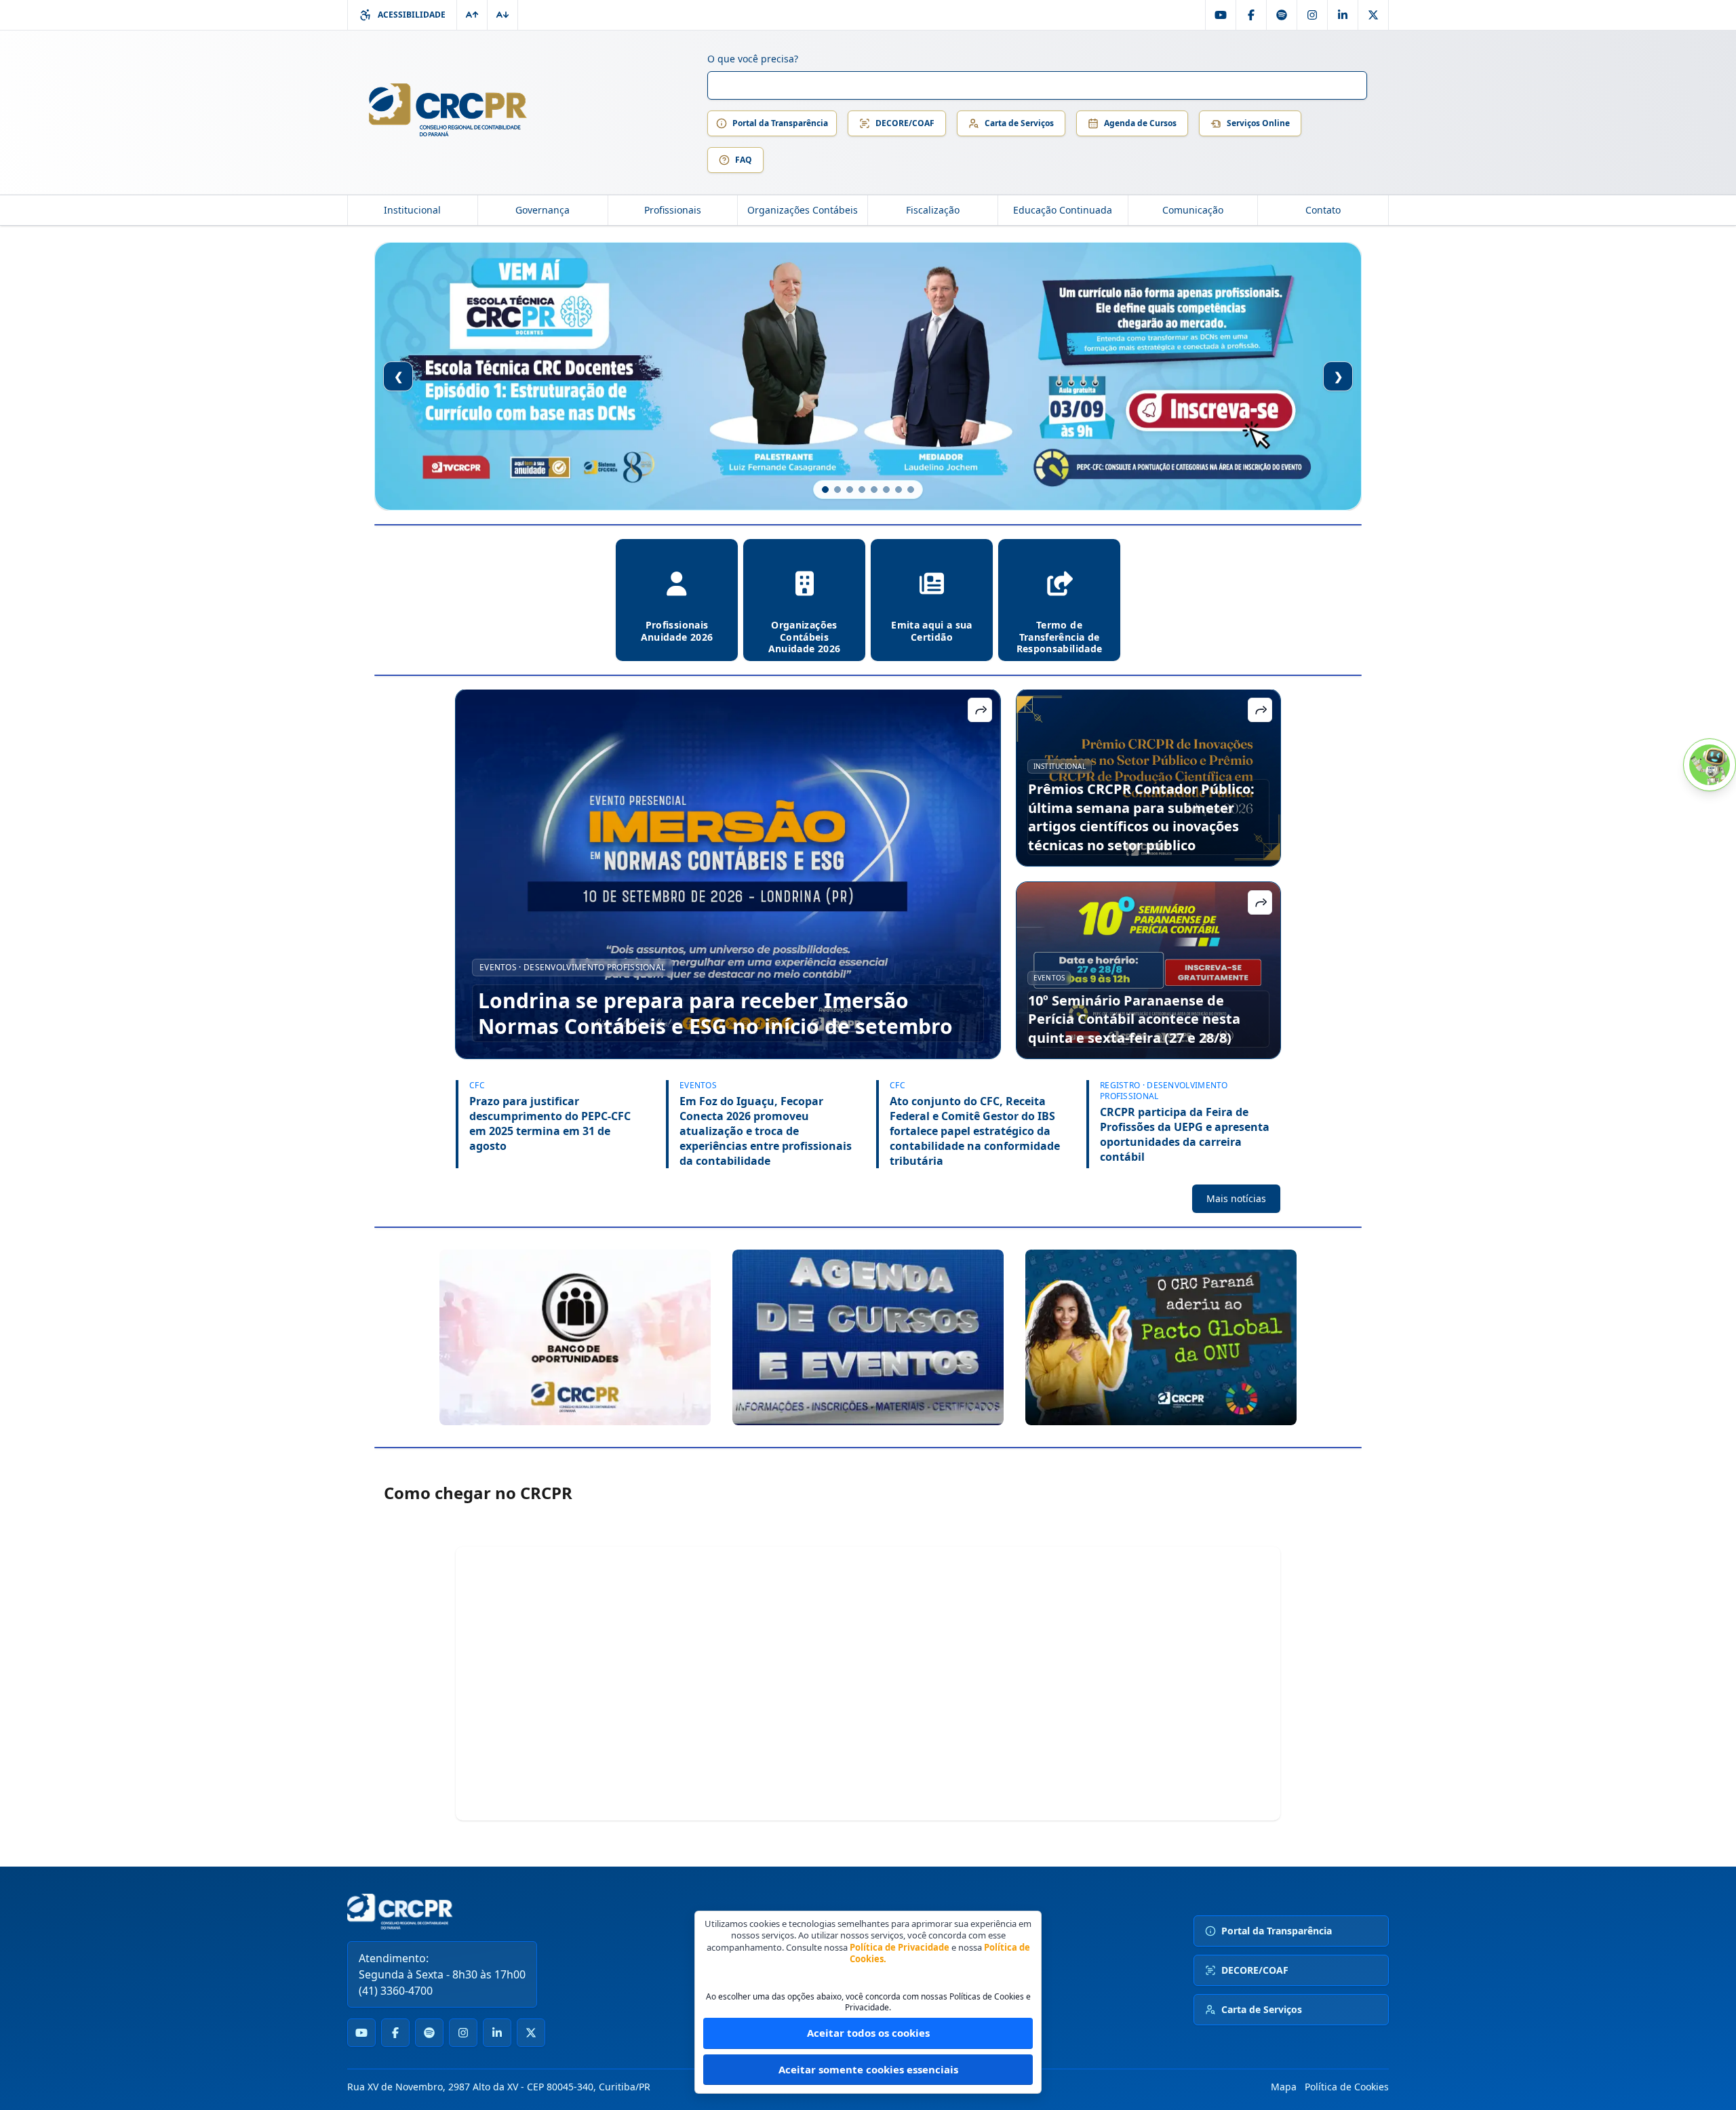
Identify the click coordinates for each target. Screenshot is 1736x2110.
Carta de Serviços (1019, 123)
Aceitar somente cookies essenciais (868, 2069)
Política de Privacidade (900, 1947)
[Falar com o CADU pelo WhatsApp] (1710, 765)
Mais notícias (1236, 1198)
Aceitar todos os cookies (868, 2033)
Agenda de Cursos (1140, 123)
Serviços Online (1258, 123)
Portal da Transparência (780, 123)
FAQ (744, 160)
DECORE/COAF (905, 123)
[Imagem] (575, 1337)
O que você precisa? (753, 59)
